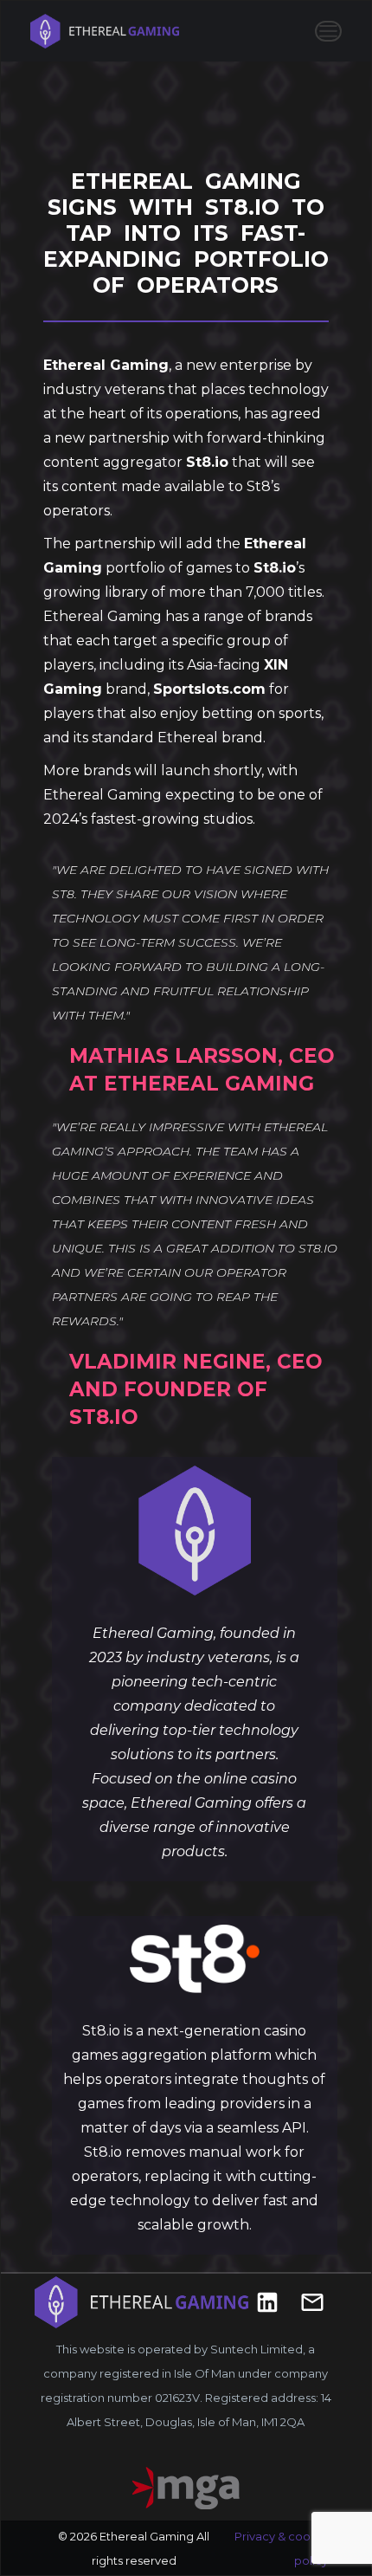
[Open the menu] (328, 31)
